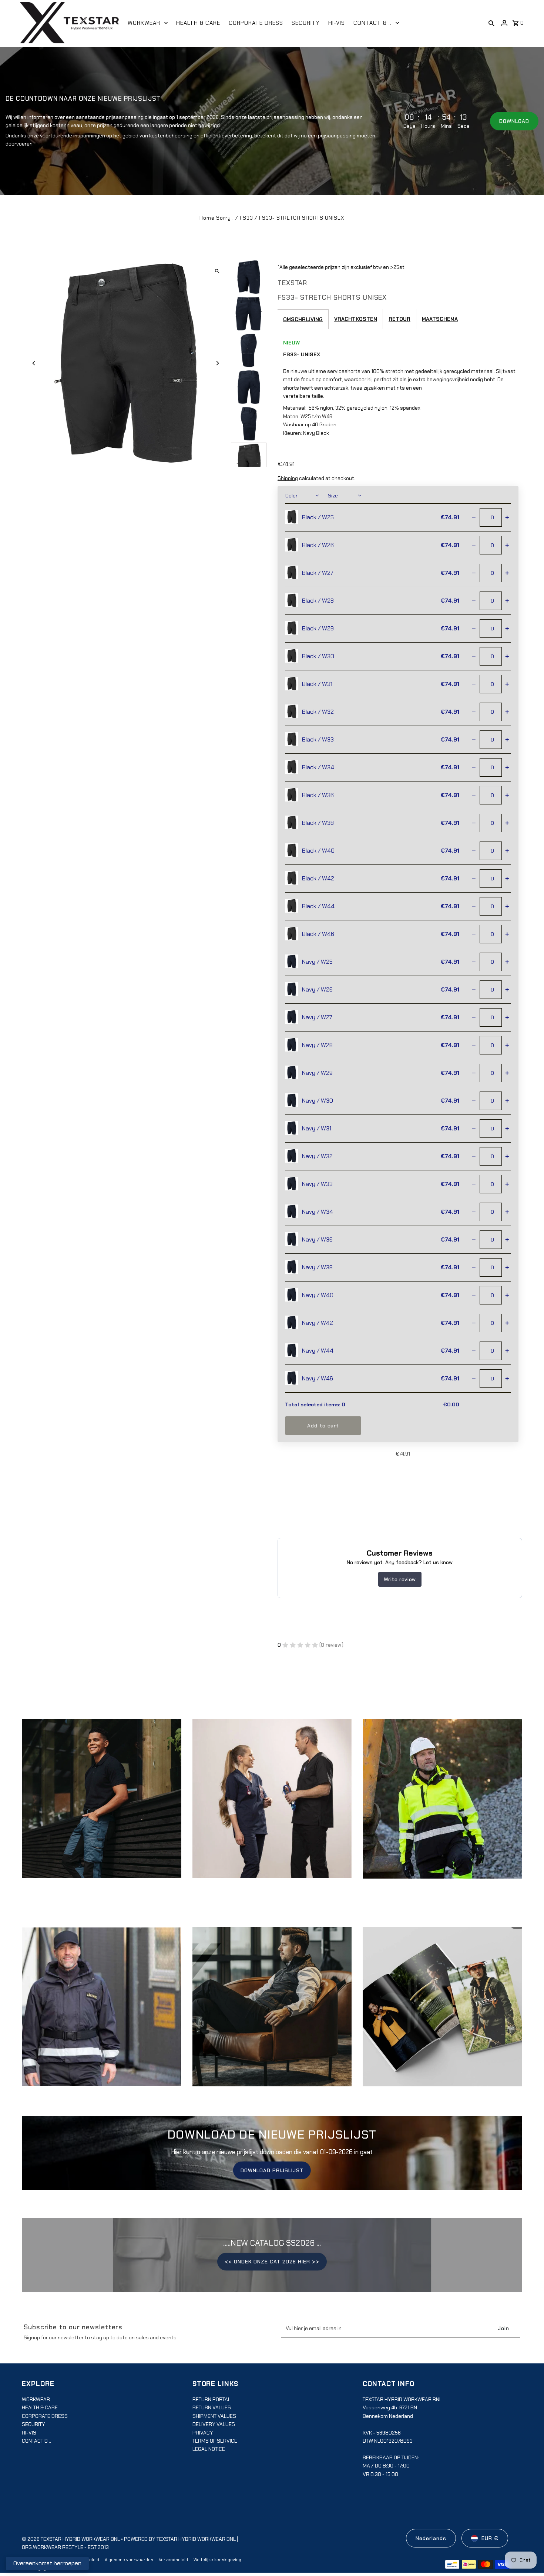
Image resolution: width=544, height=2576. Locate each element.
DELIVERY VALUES (214, 2424)
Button (272, 2014)
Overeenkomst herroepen (47, 2563)
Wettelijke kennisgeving (217, 2560)
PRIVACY (203, 2433)
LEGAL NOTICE (209, 2449)
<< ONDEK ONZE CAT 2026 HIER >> (272, 2262)
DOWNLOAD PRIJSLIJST (272, 2170)
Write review (400, 1579)
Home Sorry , (217, 218)
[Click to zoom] (217, 271)
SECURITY (33, 2424)
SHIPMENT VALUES (214, 2416)
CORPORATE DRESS (45, 2416)
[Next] (217, 363)
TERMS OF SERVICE (215, 2441)
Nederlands (431, 2538)
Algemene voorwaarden (129, 2560)
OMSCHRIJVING (303, 319)
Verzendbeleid (173, 2560)
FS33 (246, 218)
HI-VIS (29, 2433)
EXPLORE (102, 1806)
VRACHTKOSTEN (356, 319)
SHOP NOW (272, 1806)
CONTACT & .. (36, 2441)
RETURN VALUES (212, 2407)
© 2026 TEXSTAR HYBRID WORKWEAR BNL (71, 2539)
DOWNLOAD (514, 121)
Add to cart (323, 1426)
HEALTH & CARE (40, 2407)
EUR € (490, 2538)
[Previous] (34, 363)
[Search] (491, 23)
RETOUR (399, 319)
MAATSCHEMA (440, 319)
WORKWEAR (36, 2399)
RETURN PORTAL (211, 2399)
